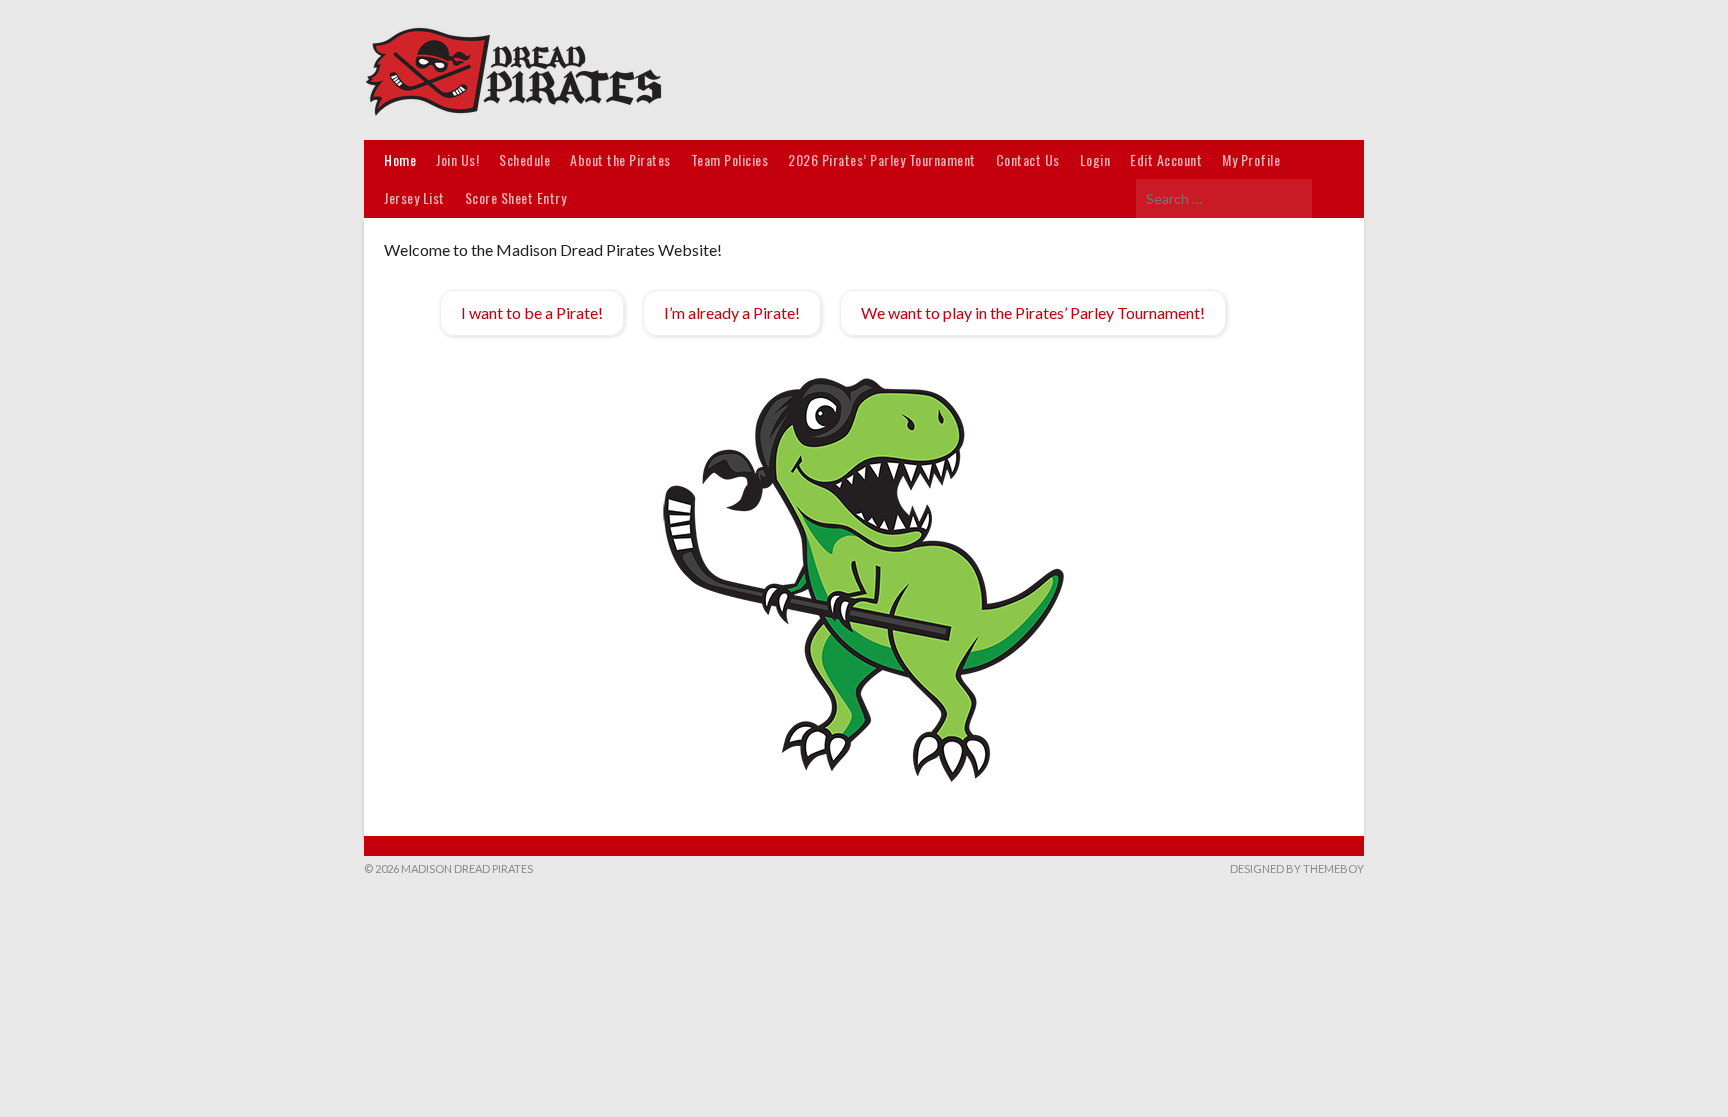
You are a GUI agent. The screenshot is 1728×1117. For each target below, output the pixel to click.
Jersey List (414, 197)
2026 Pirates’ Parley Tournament (882, 159)
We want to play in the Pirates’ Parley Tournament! (1033, 312)
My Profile (1251, 159)
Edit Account (1166, 159)
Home (400, 159)
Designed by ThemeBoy (1297, 868)
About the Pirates (620, 159)
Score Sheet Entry (516, 197)
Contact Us (1028, 159)
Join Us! (457, 159)
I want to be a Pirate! (532, 312)
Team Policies (730, 159)
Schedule (524, 159)
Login (1095, 159)
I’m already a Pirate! (732, 312)
